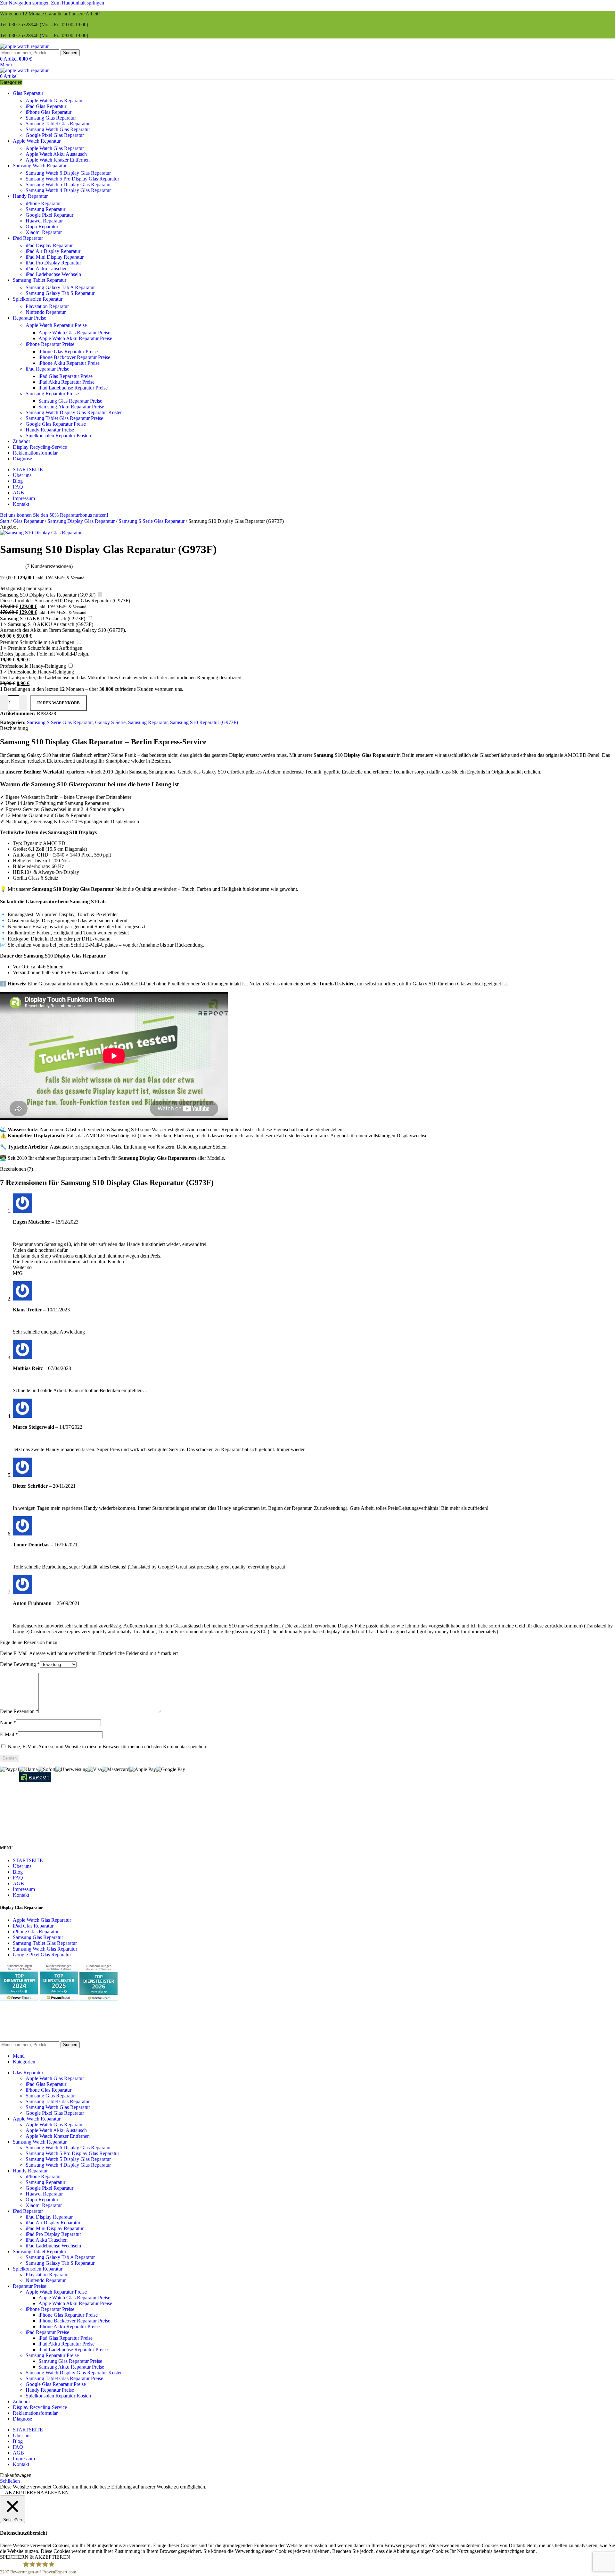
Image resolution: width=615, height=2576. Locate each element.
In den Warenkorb (58, 703)
